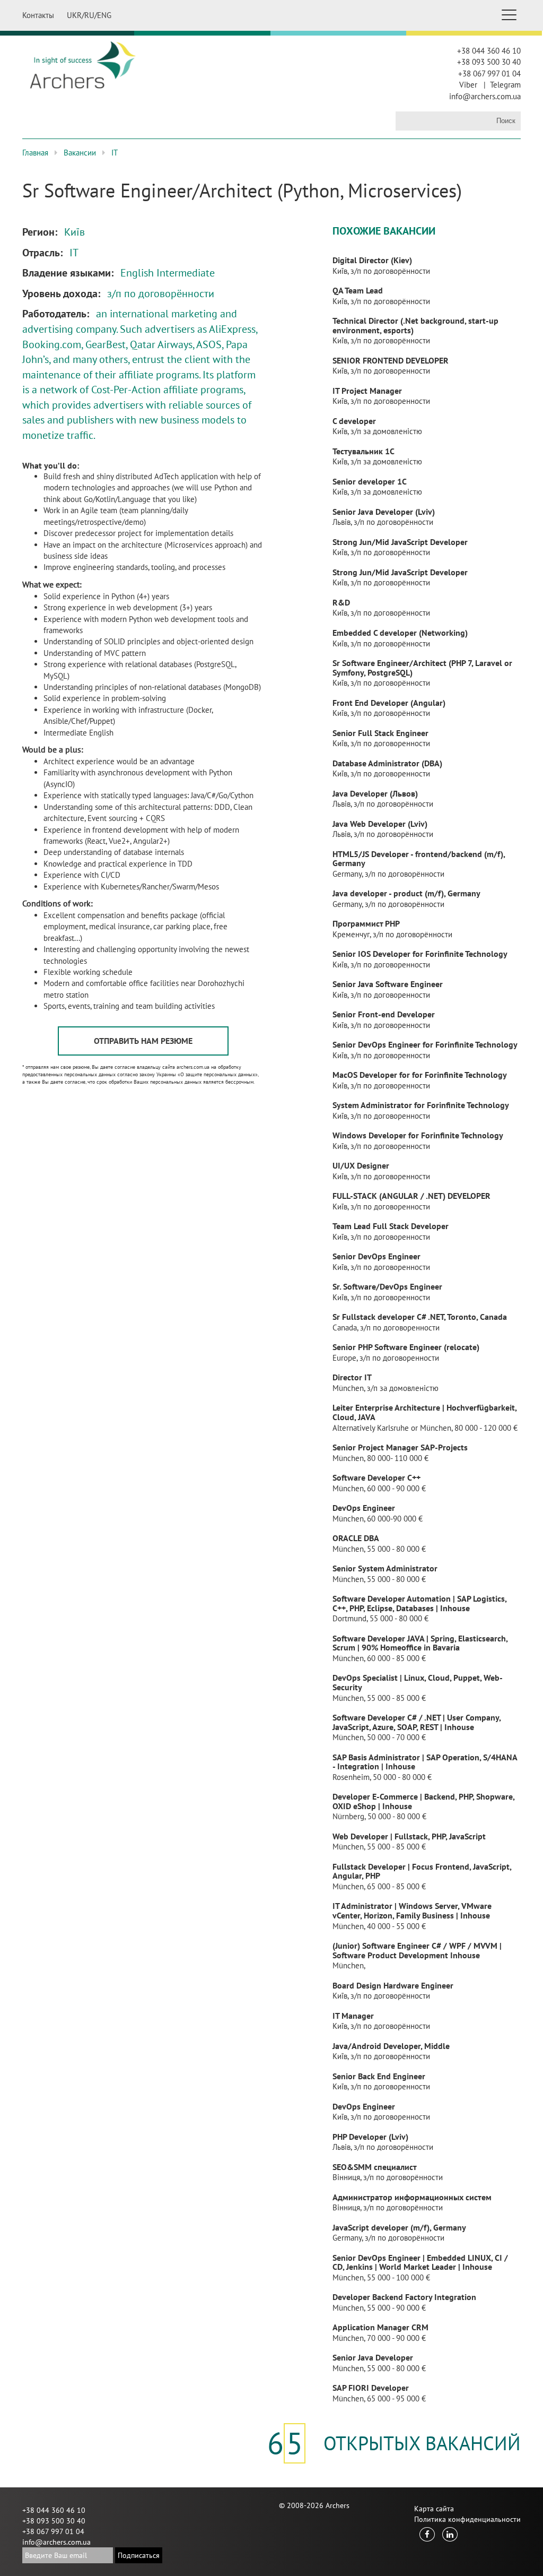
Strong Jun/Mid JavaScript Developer (400, 542)
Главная (35, 153)
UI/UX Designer (361, 1165)
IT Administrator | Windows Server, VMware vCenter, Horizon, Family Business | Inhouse (412, 1911)
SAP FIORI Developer (371, 2388)
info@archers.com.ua (485, 96)
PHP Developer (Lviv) (370, 2137)
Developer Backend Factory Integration (404, 2297)
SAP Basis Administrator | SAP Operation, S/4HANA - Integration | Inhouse (425, 1762)
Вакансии (80, 153)
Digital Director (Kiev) (372, 260)
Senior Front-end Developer (384, 1014)
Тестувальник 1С (364, 451)
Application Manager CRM (380, 2327)
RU (89, 15)
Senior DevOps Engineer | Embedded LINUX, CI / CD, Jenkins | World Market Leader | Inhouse (420, 2262)
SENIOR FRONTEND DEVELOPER (391, 360)
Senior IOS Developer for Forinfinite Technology (420, 954)
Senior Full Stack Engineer (380, 733)
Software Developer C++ (376, 1477)
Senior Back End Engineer (379, 2076)
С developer (354, 421)
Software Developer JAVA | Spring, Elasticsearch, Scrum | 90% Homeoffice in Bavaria (420, 1643)
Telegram (505, 85)
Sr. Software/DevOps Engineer (387, 1286)
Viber (468, 85)
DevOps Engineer (364, 1508)
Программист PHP (366, 923)
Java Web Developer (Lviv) (380, 824)
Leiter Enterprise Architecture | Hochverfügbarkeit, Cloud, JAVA (424, 1412)
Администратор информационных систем (412, 2197)
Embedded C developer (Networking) (400, 633)
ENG (104, 15)
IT (115, 153)
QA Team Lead (358, 290)
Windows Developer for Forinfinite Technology (418, 1135)
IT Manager (353, 2016)
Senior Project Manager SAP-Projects (400, 1447)
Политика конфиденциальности (467, 2519)
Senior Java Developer (373, 2357)
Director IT (352, 1377)
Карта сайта (434, 2509)
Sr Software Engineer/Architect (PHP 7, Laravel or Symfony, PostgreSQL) (422, 668)
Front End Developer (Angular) (389, 703)
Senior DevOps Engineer (376, 1256)
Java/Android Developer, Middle (391, 2046)
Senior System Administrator (385, 1568)
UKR (74, 15)
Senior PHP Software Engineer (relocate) (406, 1347)
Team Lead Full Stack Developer (391, 1226)
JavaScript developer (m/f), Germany (399, 2227)
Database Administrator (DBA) (387, 763)
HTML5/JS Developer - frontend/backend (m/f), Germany (419, 859)
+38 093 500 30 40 (489, 62)
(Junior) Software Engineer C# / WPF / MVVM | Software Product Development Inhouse (417, 1950)
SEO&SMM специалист (375, 2167)
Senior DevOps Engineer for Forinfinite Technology (425, 1044)
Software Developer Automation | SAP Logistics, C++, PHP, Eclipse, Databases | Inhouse (419, 1603)
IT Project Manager (367, 391)
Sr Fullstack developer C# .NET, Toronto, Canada (420, 1317)
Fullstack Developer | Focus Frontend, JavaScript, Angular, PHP (422, 1871)
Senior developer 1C (370, 481)
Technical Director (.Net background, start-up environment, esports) (415, 325)
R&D (341, 602)
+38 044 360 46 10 (489, 51)
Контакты (38, 15)
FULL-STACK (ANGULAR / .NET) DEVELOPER (411, 1196)
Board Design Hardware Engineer (393, 1985)
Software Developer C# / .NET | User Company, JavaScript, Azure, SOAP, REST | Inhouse (417, 1722)
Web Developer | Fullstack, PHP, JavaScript (409, 1836)
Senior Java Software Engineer (388, 984)
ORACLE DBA (356, 1538)
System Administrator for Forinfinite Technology (421, 1105)
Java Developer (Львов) (375, 793)
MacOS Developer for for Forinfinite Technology (420, 1075)
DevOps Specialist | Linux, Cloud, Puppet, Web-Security (418, 1682)
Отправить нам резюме (143, 1041)
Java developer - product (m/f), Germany (406, 893)
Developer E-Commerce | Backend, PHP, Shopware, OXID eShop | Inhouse (423, 1801)
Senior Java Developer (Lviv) (384, 512)
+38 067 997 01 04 (489, 74)
